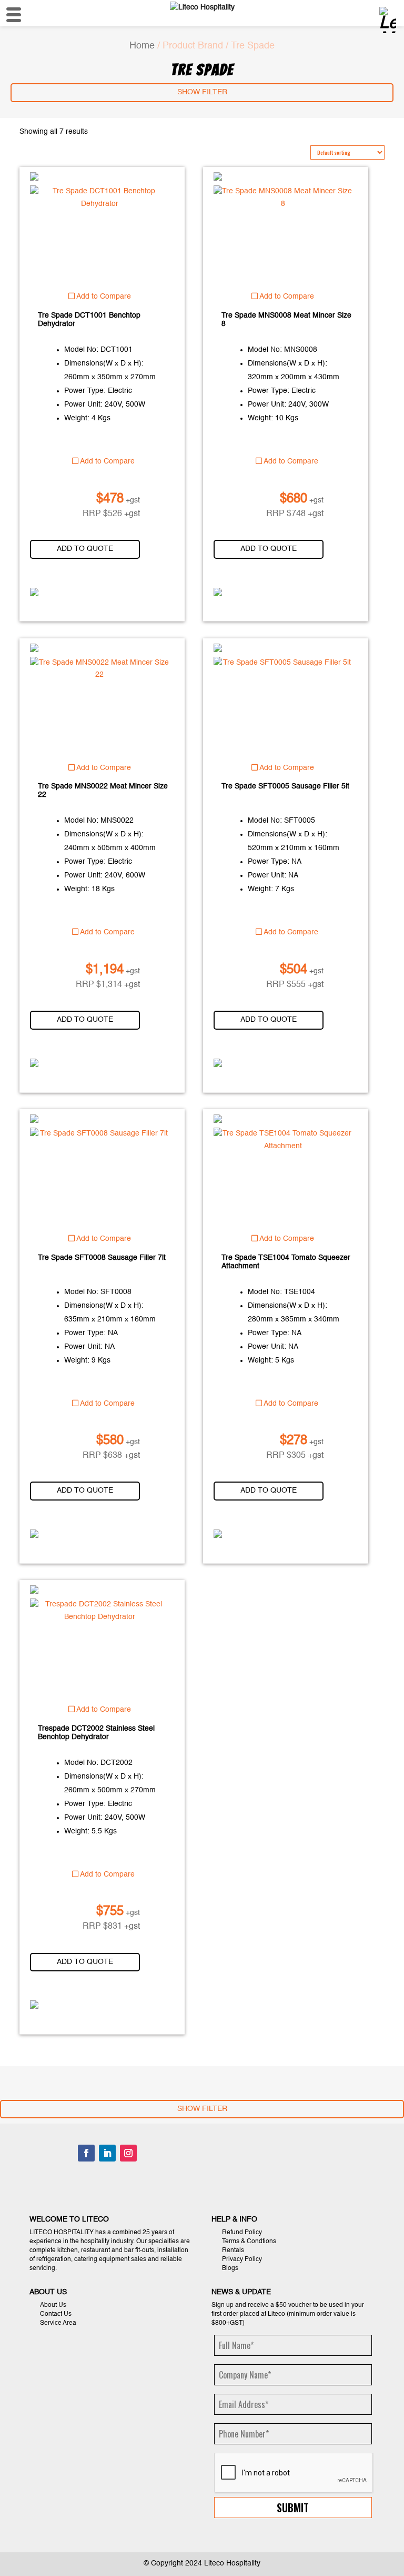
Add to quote (85, 549)
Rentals (233, 2251)
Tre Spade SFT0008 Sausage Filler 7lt (102, 1258)
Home (142, 46)
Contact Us (56, 2314)
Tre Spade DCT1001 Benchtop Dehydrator (89, 320)
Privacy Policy (242, 2259)
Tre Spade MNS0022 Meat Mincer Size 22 (103, 791)
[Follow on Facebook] (86, 2153)
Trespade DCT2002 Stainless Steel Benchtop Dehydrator (96, 1733)
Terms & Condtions (249, 2242)
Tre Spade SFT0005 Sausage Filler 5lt (285, 786)
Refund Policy (242, 2233)
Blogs (230, 2268)
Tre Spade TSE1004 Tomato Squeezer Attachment (286, 1262)
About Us (53, 2305)
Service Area (58, 2323)
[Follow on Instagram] (128, 2153)
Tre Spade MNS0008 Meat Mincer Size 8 (286, 320)
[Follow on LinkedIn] (107, 2153)
